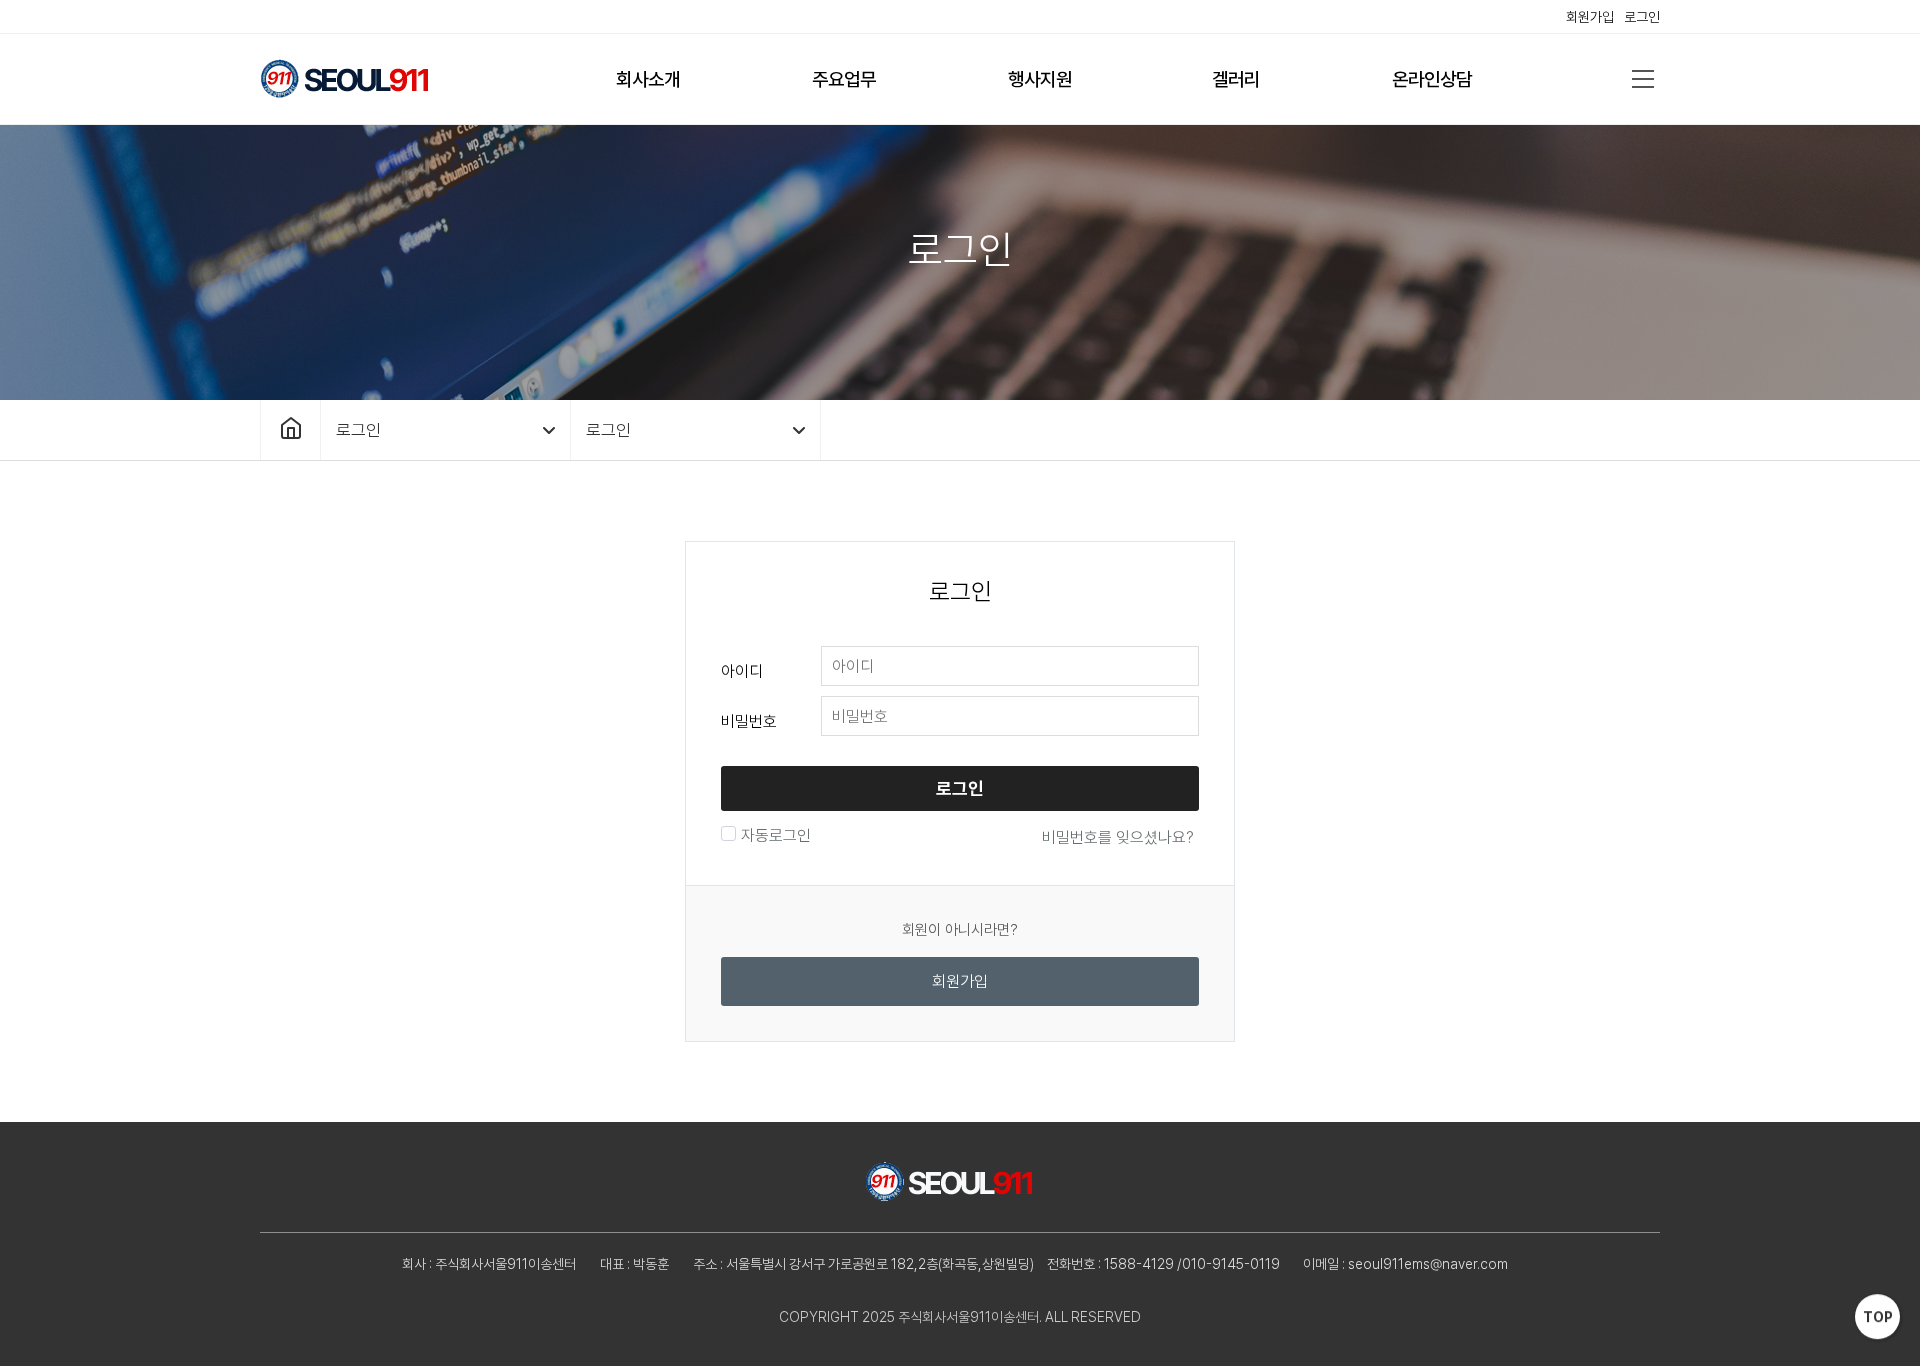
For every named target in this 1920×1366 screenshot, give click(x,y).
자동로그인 (776, 835)
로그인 (1642, 17)
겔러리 (1236, 79)
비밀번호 (749, 721)
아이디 (742, 671)
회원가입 (1590, 17)
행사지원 (1040, 79)
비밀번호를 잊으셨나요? (1118, 837)
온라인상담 (1432, 79)
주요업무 (844, 79)
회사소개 (648, 79)
